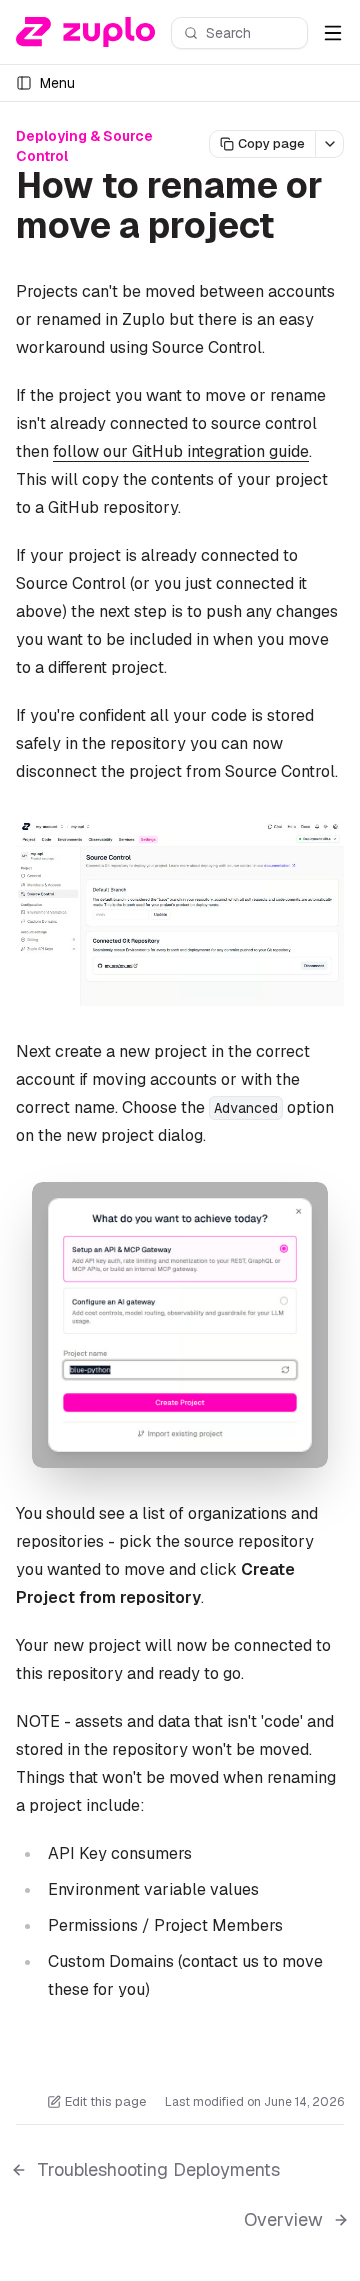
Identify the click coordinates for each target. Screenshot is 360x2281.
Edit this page (105, 2101)
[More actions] (330, 144)
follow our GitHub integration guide (181, 451)
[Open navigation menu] (333, 33)
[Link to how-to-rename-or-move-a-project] (297, 229)
